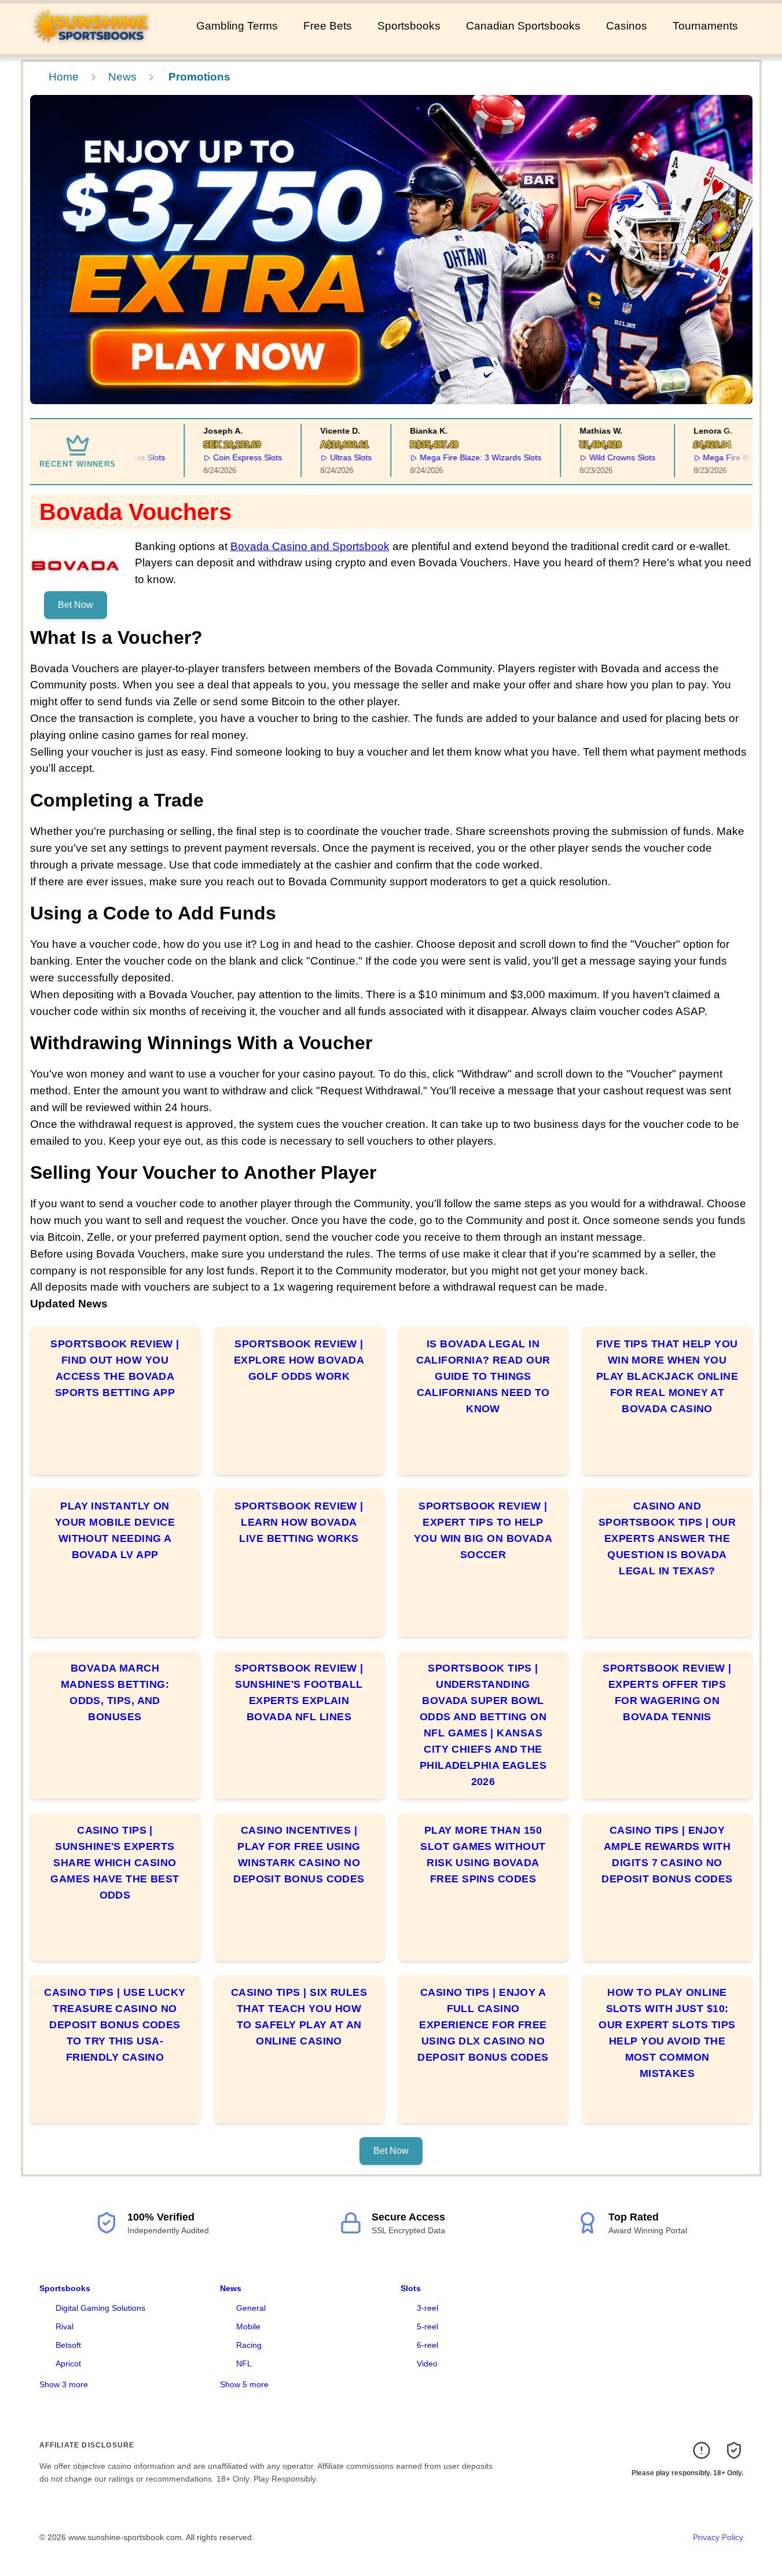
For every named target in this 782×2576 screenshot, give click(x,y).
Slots (411, 2288)
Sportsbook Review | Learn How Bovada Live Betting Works (299, 1522)
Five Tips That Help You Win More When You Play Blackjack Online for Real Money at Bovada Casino (667, 1376)
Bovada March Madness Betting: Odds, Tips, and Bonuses (115, 1692)
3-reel (427, 2308)
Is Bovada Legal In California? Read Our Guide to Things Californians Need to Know (483, 1376)
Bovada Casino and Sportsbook (310, 546)
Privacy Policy (718, 2537)
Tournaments (705, 26)
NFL (244, 2364)
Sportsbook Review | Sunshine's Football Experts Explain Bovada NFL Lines (299, 1692)
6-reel (427, 2345)
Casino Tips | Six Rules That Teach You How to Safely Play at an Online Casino (299, 2017)
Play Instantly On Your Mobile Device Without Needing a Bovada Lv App (115, 1530)
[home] (96, 46)
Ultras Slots (326, 457)
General (251, 2308)
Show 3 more (64, 2384)
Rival (65, 2326)
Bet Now (76, 605)
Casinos (627, 26)
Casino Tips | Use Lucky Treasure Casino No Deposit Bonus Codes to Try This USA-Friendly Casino (115, 2025)
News (122, 77)
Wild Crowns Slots (598, 457)
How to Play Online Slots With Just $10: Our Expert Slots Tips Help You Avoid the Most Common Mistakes (667, 2033)
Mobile (248, 2326)
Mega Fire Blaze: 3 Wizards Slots (456, 457)
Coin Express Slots (223, 457)
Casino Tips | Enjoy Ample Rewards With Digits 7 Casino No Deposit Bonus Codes (667, 1855)
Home (64, 77)
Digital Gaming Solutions (100, 2308)
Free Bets (328, 26)
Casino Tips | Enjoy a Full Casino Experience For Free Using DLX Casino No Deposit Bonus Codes (483, 2025)
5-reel (427, 2326)
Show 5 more (244, 2384)
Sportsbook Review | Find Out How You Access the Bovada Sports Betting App (115, 1368)
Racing (249, 2345)
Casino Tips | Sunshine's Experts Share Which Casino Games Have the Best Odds (115, 1863)
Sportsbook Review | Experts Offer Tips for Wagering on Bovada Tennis (667, 1692)
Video (427, 2364)
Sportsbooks (409, 26)
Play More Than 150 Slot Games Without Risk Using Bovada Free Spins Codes (483, 1855)
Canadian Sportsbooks (523, 26)
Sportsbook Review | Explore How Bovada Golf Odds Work (299, 1360)
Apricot (68, 2364)
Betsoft (68, 2345)
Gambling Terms (237, 26)
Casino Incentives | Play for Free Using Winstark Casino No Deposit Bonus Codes (299, 1855)
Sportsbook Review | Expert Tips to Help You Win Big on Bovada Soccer (483, 1530)
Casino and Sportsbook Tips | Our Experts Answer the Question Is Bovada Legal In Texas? (667, 1538)
